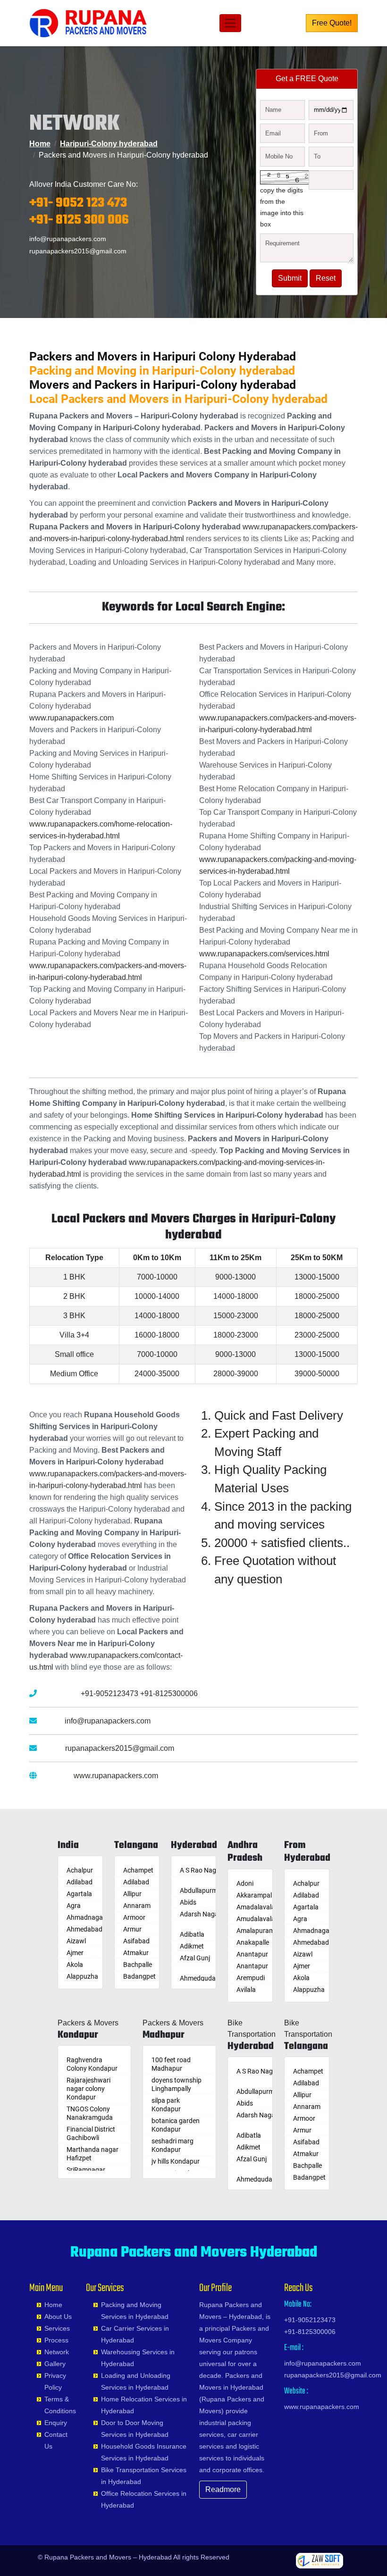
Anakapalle (253, 1942)
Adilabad (80, 1882)
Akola (75, 1965)
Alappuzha (82, 1976)
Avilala (246, 1990)
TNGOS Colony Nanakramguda (90, 2113)
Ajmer (75, 1953)
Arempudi (251, 1978)
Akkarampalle (257, 1895)
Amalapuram (256, 1931)
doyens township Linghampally (177, 2084)
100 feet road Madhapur (171, 2064)
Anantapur (252, 1954)
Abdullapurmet (202, 1890)
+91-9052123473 (109, 1694)
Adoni (245, 1883)
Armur (132, 1929)
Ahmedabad (84, 1929)
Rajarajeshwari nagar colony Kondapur (88, 2089)
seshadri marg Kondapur (172, 2145)
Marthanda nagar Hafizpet (93, 2154)
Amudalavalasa (259, 1919)
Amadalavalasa (259, 1907)
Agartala (79, 1894)
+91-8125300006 (169, 1694)
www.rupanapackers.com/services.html (264, 954)
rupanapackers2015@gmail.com (78, 251)
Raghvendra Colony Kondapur (92, 2064)
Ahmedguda (198, 1978)
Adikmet (192, 1946)
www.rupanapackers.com (72, 718)
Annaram (137, 1906)
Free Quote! (332, 23)
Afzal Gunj (195, 1958)
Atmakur (136, 1953)
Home (40, 144)
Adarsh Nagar (200, 1914)
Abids (188, 1902)
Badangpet (139, 1976)
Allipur (132, 1894)
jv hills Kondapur (176, 2161)
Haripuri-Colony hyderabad (109, 144)
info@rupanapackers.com (68, 239)
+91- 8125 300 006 (79, 220)
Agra (74, 1906)
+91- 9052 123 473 (78, 203)
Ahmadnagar (86, 1917)
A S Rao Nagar (201, 1870)
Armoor (134, 1917)
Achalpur (80, 1870)
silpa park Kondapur (166, 2105)
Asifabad (136, 1941)
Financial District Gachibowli (91, 2133)
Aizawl (76, 1941)
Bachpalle (138, 1965)
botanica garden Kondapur (176, 2125)
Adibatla (192, 1934)
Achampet (138, 1870)
